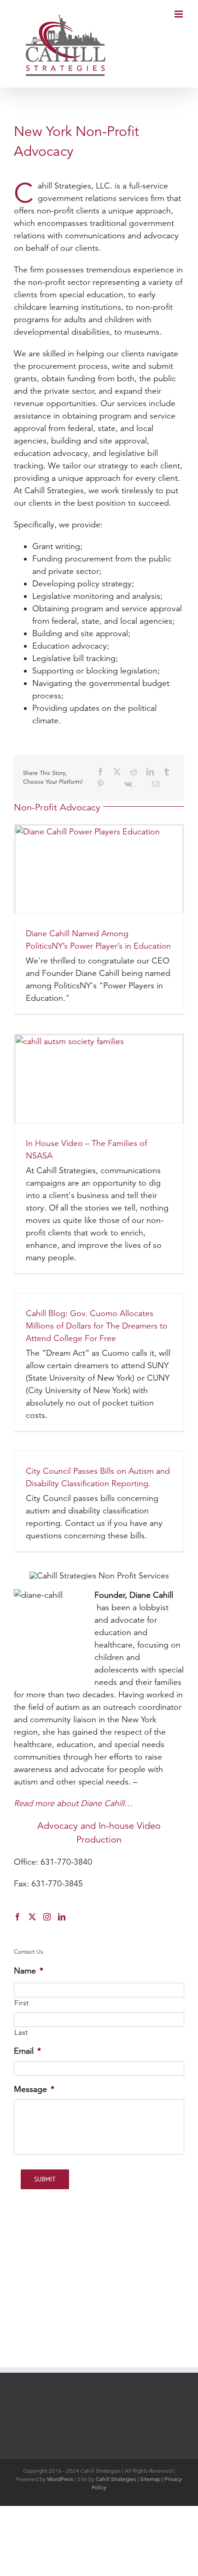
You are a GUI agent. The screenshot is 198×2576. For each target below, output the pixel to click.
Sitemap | (152, 2479)
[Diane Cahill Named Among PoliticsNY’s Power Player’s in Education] (99, 869)
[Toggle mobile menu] (179, 14)
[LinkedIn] (150, 772)
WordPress (60, 2479)
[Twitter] (32, 1917)
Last (21, 2032)
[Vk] (128, 784)
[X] (117, 772)
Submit (45, 2179)
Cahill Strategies (116, 2479)
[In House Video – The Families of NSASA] (99, 1079)
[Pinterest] (100, 784)
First (21, 2003)
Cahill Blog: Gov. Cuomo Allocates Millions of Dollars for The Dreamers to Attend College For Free (97, 1326)
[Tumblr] (167, 772)
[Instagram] (47, 1917)
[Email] (156, 784)
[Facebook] (100, 772)
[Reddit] (134, 772)
